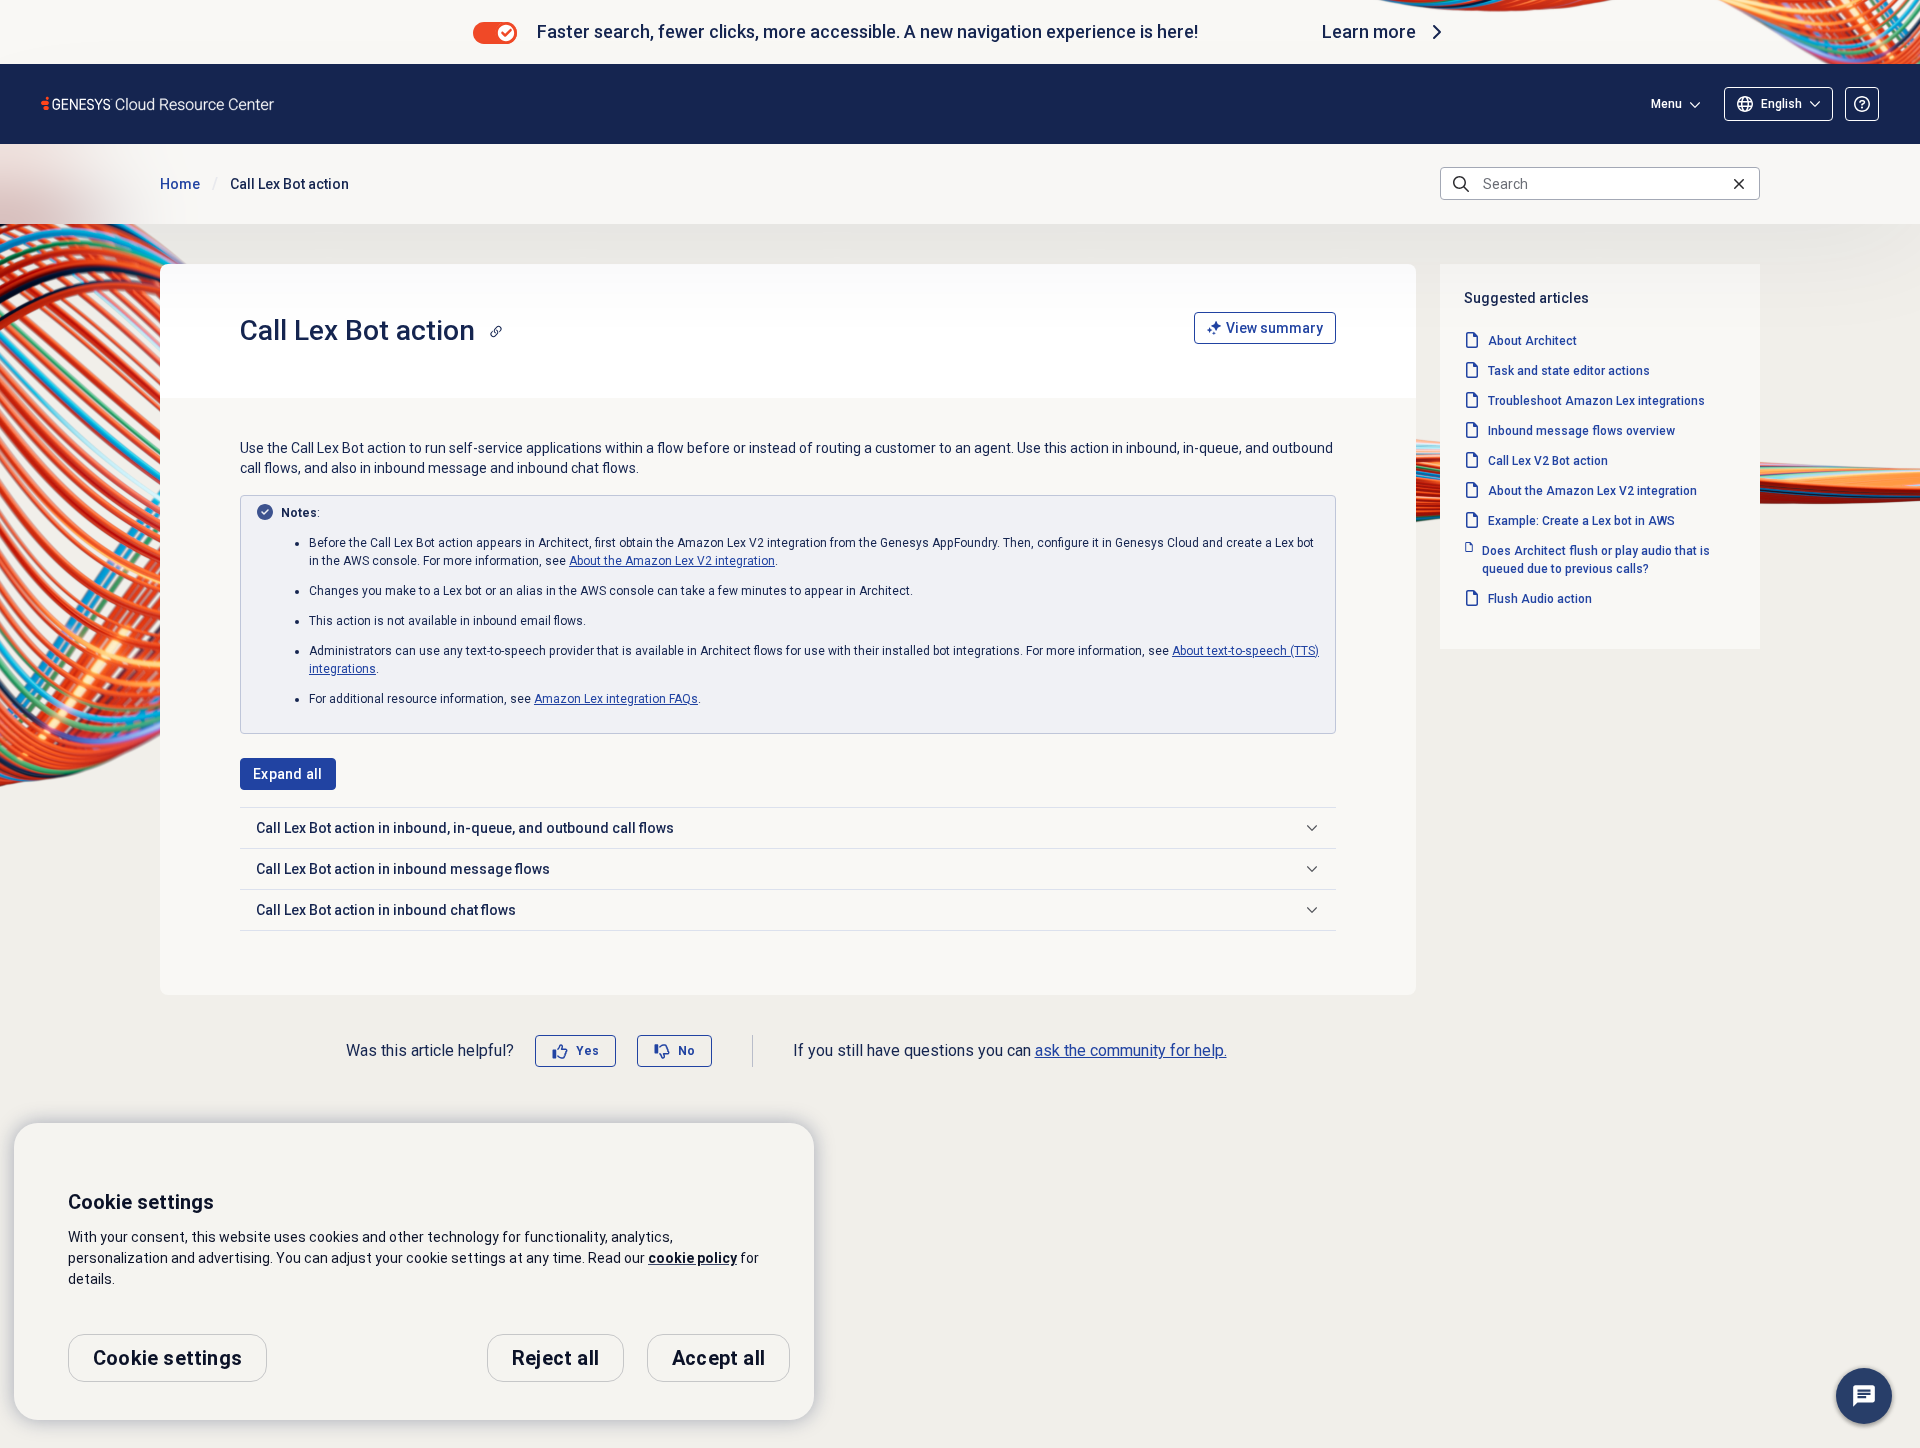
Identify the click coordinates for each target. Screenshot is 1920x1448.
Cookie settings (167, 1358)
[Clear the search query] (1739, 183)
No (686, 1051)
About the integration (672, 561)
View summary (1274, 328)
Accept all (718, 1358)
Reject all (555, 1358)
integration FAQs (616, 699)
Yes (587, 1051)
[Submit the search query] (1461, 184)
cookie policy (692, 1258)
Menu (1666, 104)
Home (180, 184)
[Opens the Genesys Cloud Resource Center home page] (158, 103)
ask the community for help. (1131, 1050)
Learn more (1369, 31)
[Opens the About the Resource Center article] (1862, 104)
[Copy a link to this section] (496, 331)
